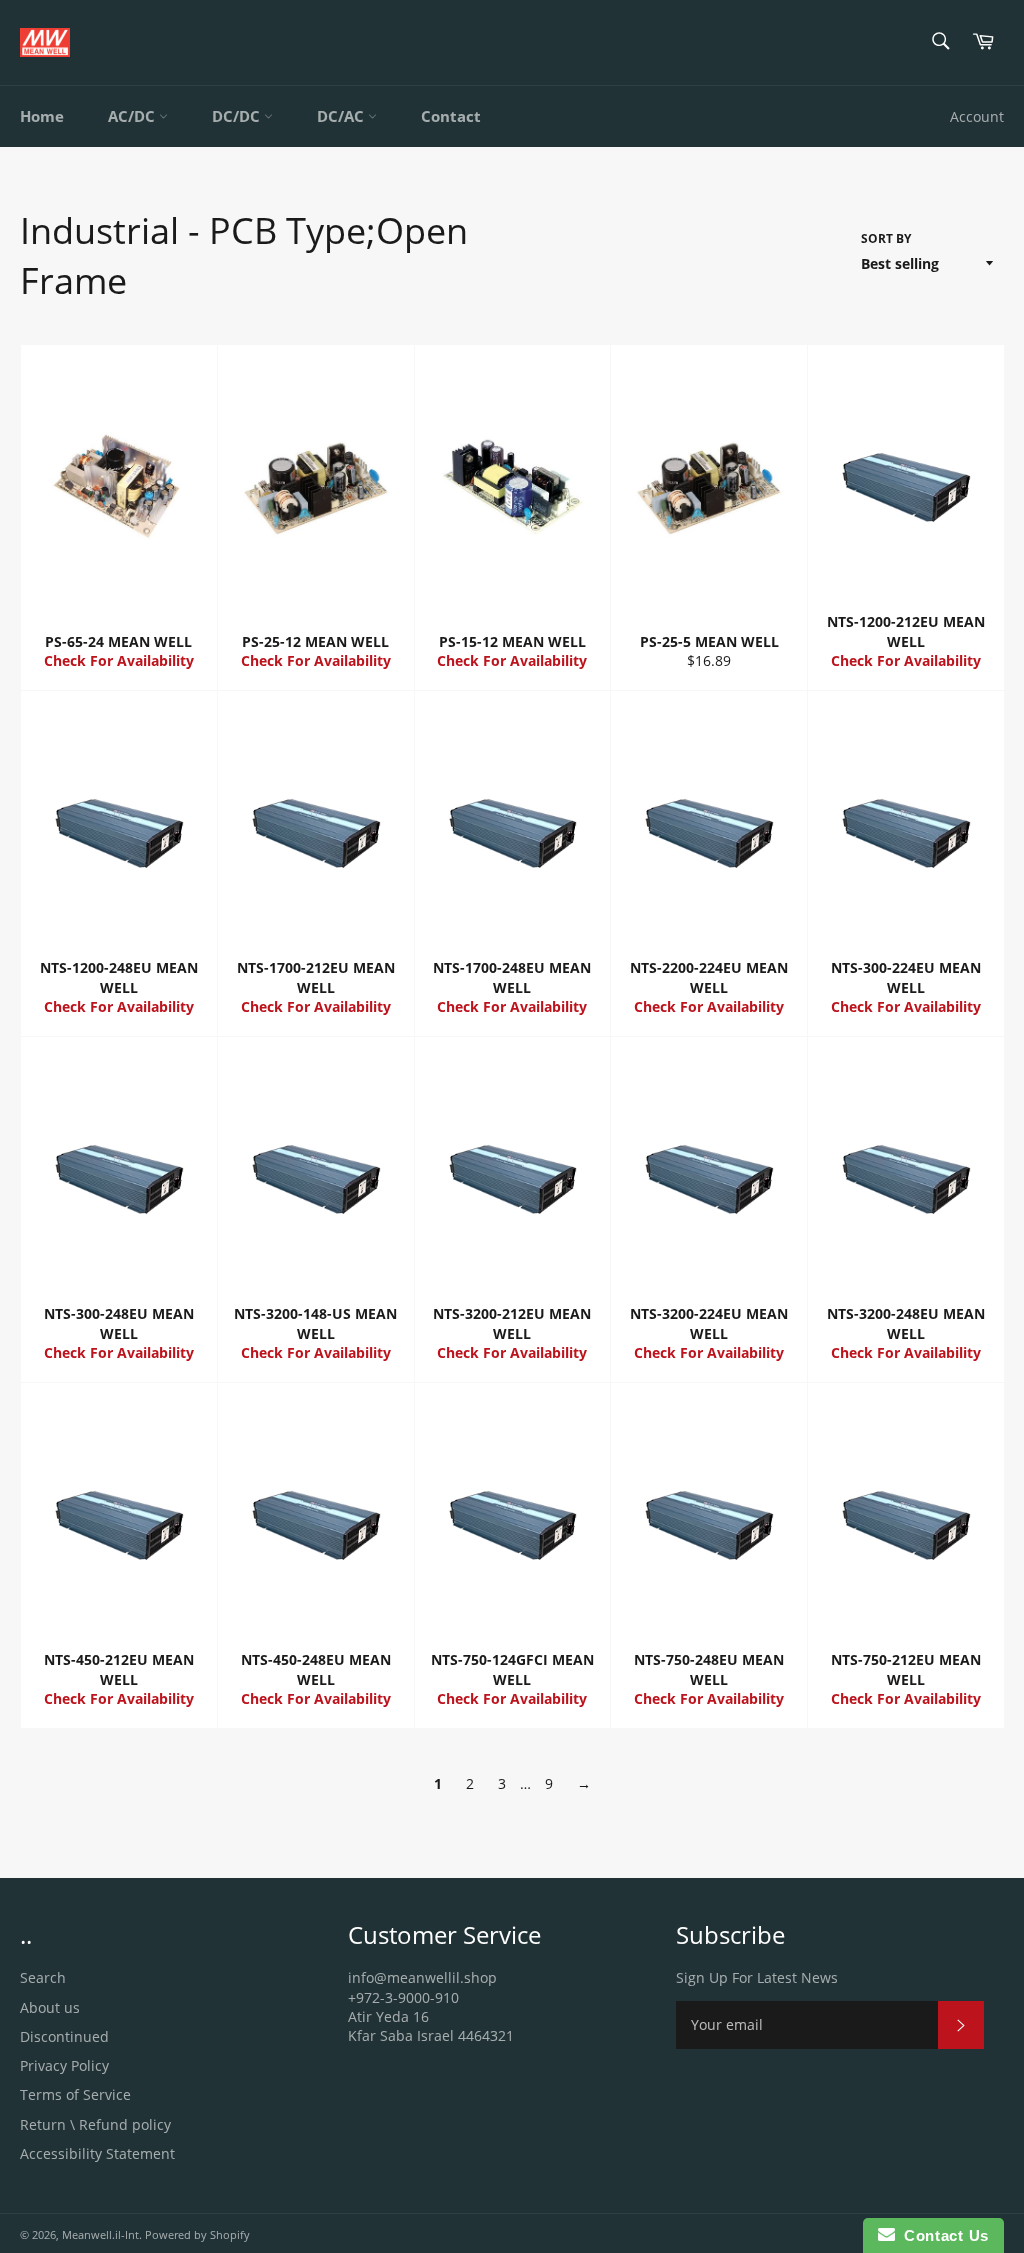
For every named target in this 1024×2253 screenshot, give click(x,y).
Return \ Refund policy (95, 2124)
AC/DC (133, 116)
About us (50, 2007)
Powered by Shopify (197, 2234)
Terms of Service (75, 2094)
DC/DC (238, 116)
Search (43, 1977)
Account (977, 116)
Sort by (886, 239)
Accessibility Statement (97, 2153)
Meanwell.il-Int (100, 2234)
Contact (451, 116)
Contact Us (942, 2235)
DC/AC (342, 116)
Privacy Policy (64, 2065)
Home (42, 116)
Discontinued (64, 2036)
